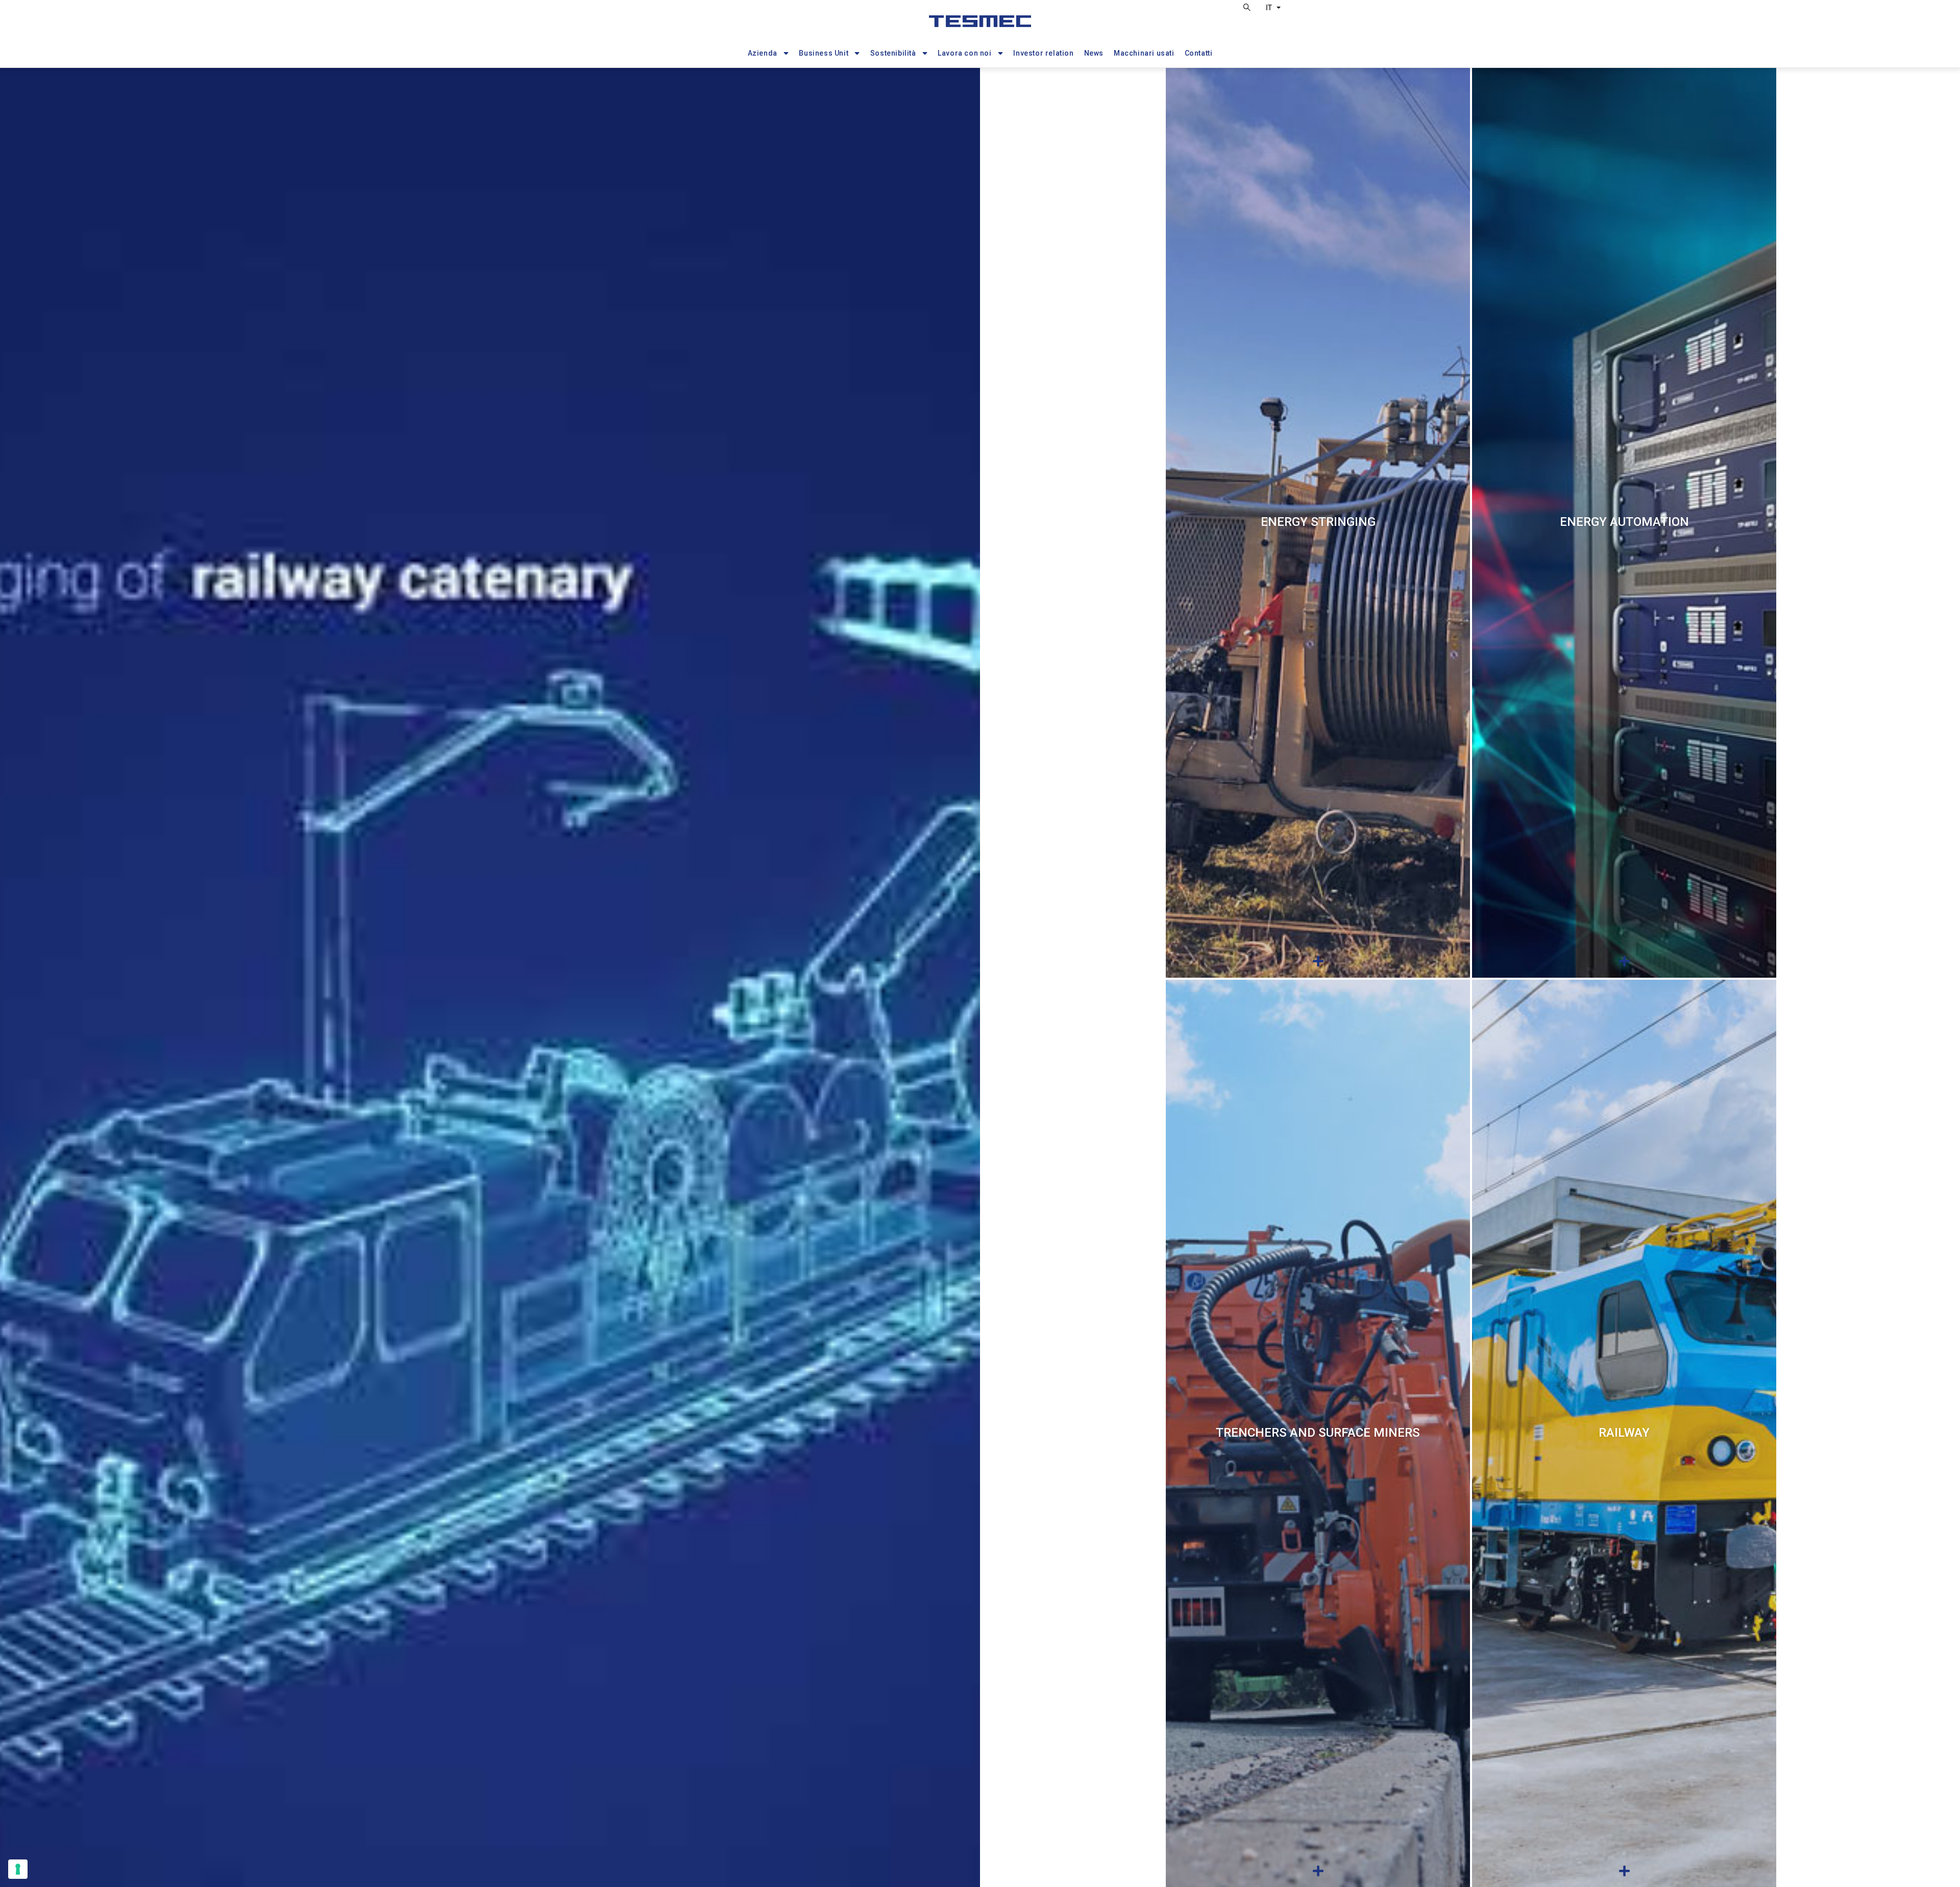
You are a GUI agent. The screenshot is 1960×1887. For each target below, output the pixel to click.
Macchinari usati (1144, 53)
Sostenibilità (893, 53)
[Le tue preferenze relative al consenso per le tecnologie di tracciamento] (18, 1869)
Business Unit (824, 53)
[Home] (980, 26)
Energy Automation (1624, 522)
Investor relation (1043, 53)
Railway (1624, 1433)
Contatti (1199, 53)
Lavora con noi (964, 53)
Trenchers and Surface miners (1318, 1433)
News (1094, 53)
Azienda (763, 53)
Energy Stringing (1318, 522)
